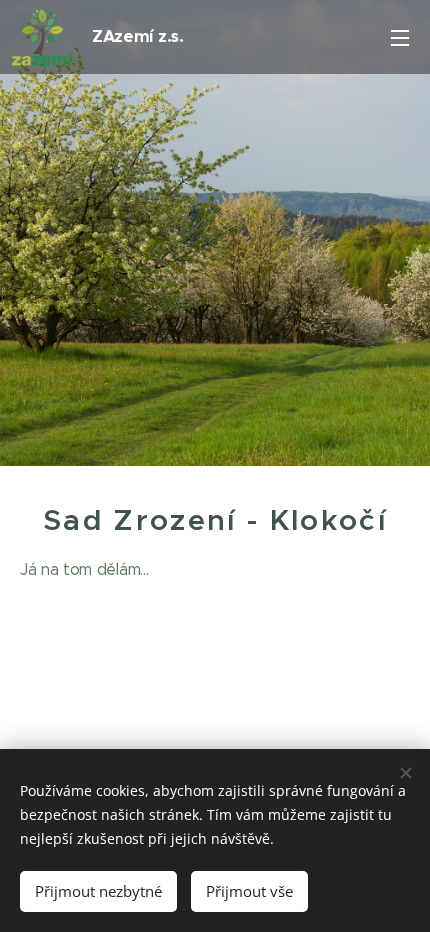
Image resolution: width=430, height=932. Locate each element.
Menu (400, 37)
